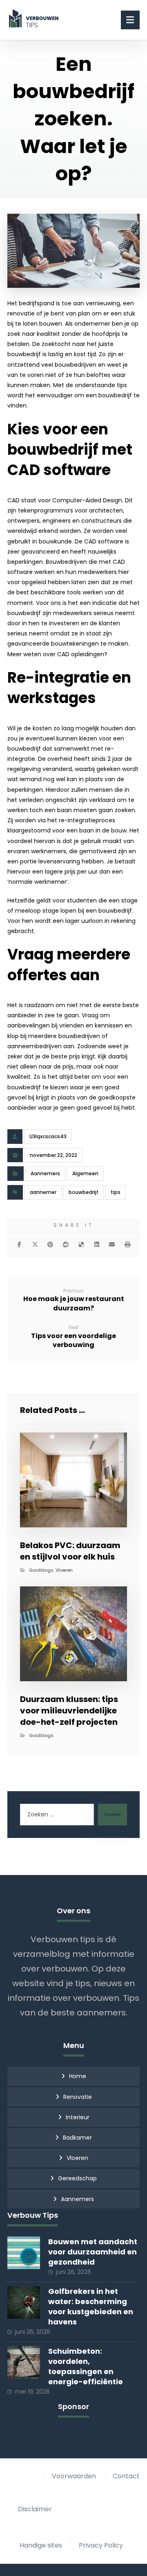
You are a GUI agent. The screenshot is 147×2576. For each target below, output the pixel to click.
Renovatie (78, 2097)
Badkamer (77, 2138)
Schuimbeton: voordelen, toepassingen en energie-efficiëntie (86, 2367)
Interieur (78, 2117)
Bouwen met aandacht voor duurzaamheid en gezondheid (93, 2252)
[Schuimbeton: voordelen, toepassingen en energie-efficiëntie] (24, 2362)
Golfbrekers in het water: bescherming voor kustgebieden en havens (91, 2307)
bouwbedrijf (84, 1192)
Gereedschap (77, 2178)
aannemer (43, 1192)
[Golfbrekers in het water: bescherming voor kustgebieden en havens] (24, 2302)
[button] (20, 1244)
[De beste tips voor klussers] (35, 18)
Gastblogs (41, 1570)
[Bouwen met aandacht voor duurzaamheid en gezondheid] (24, 2253)
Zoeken (112, 1815)
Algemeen (85, 1173)
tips (116, 1192)
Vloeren (64, 1570)
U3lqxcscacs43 (48, 1136)
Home (78, 2076)
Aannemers (45, 1173)
